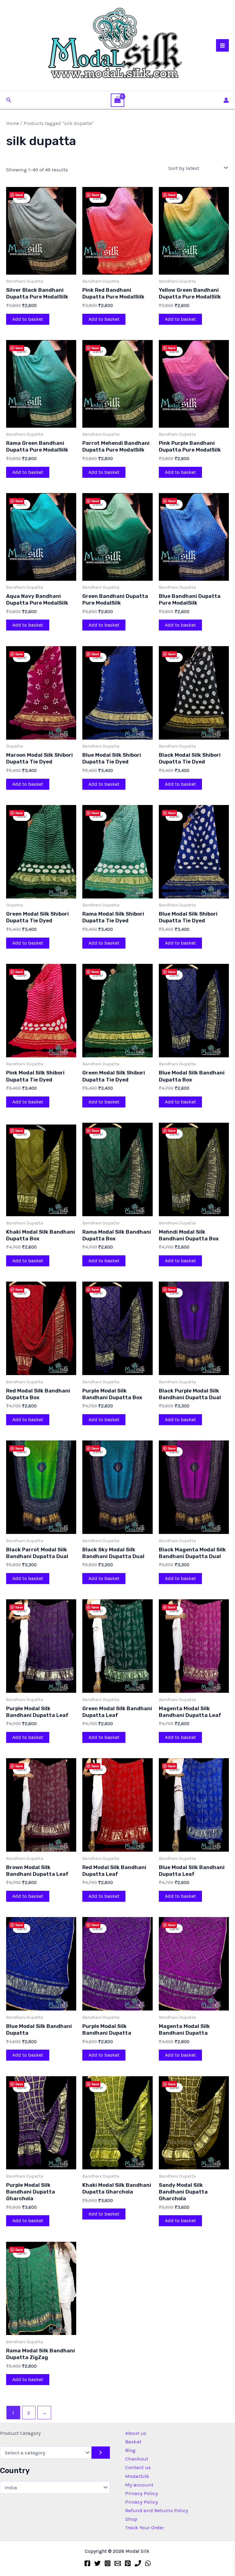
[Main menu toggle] (222, 46)
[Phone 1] (138, 2563)
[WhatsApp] (148, 2563)
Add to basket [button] (28, 319)
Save (19, 195)
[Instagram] (108, 2563)
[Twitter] (97, 2563)
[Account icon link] (226, 100)
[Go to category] (101, 2453)
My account (139, 2485)
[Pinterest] (128, 2563)
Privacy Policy (142, 2493)
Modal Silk (48, 84)
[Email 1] (118, 2563)
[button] (9, 100)
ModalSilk (137, 2476)
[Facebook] (87, 2563)
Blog (130, 2450)
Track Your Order (145, 2527)
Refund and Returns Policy (157, 2510)
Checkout (137, 2459)
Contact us (138, 2467)
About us (136, 2433)
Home (13, 123)
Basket (133, 2442)
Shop (131, 2519)
